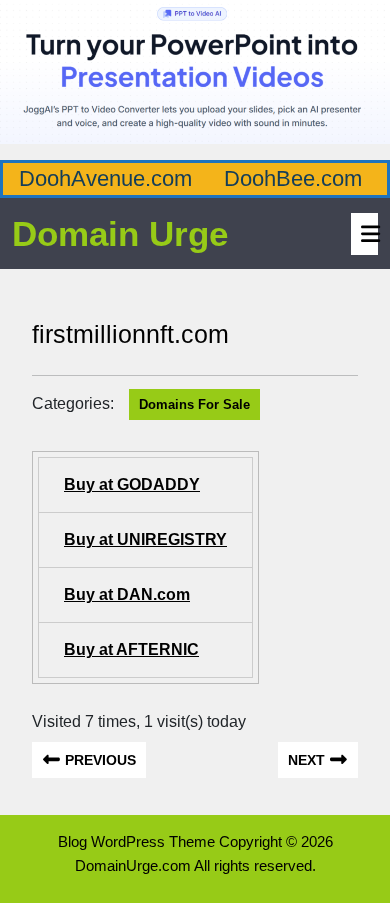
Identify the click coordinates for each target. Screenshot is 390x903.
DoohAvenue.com (105, 178)
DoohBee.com (293, 178)
